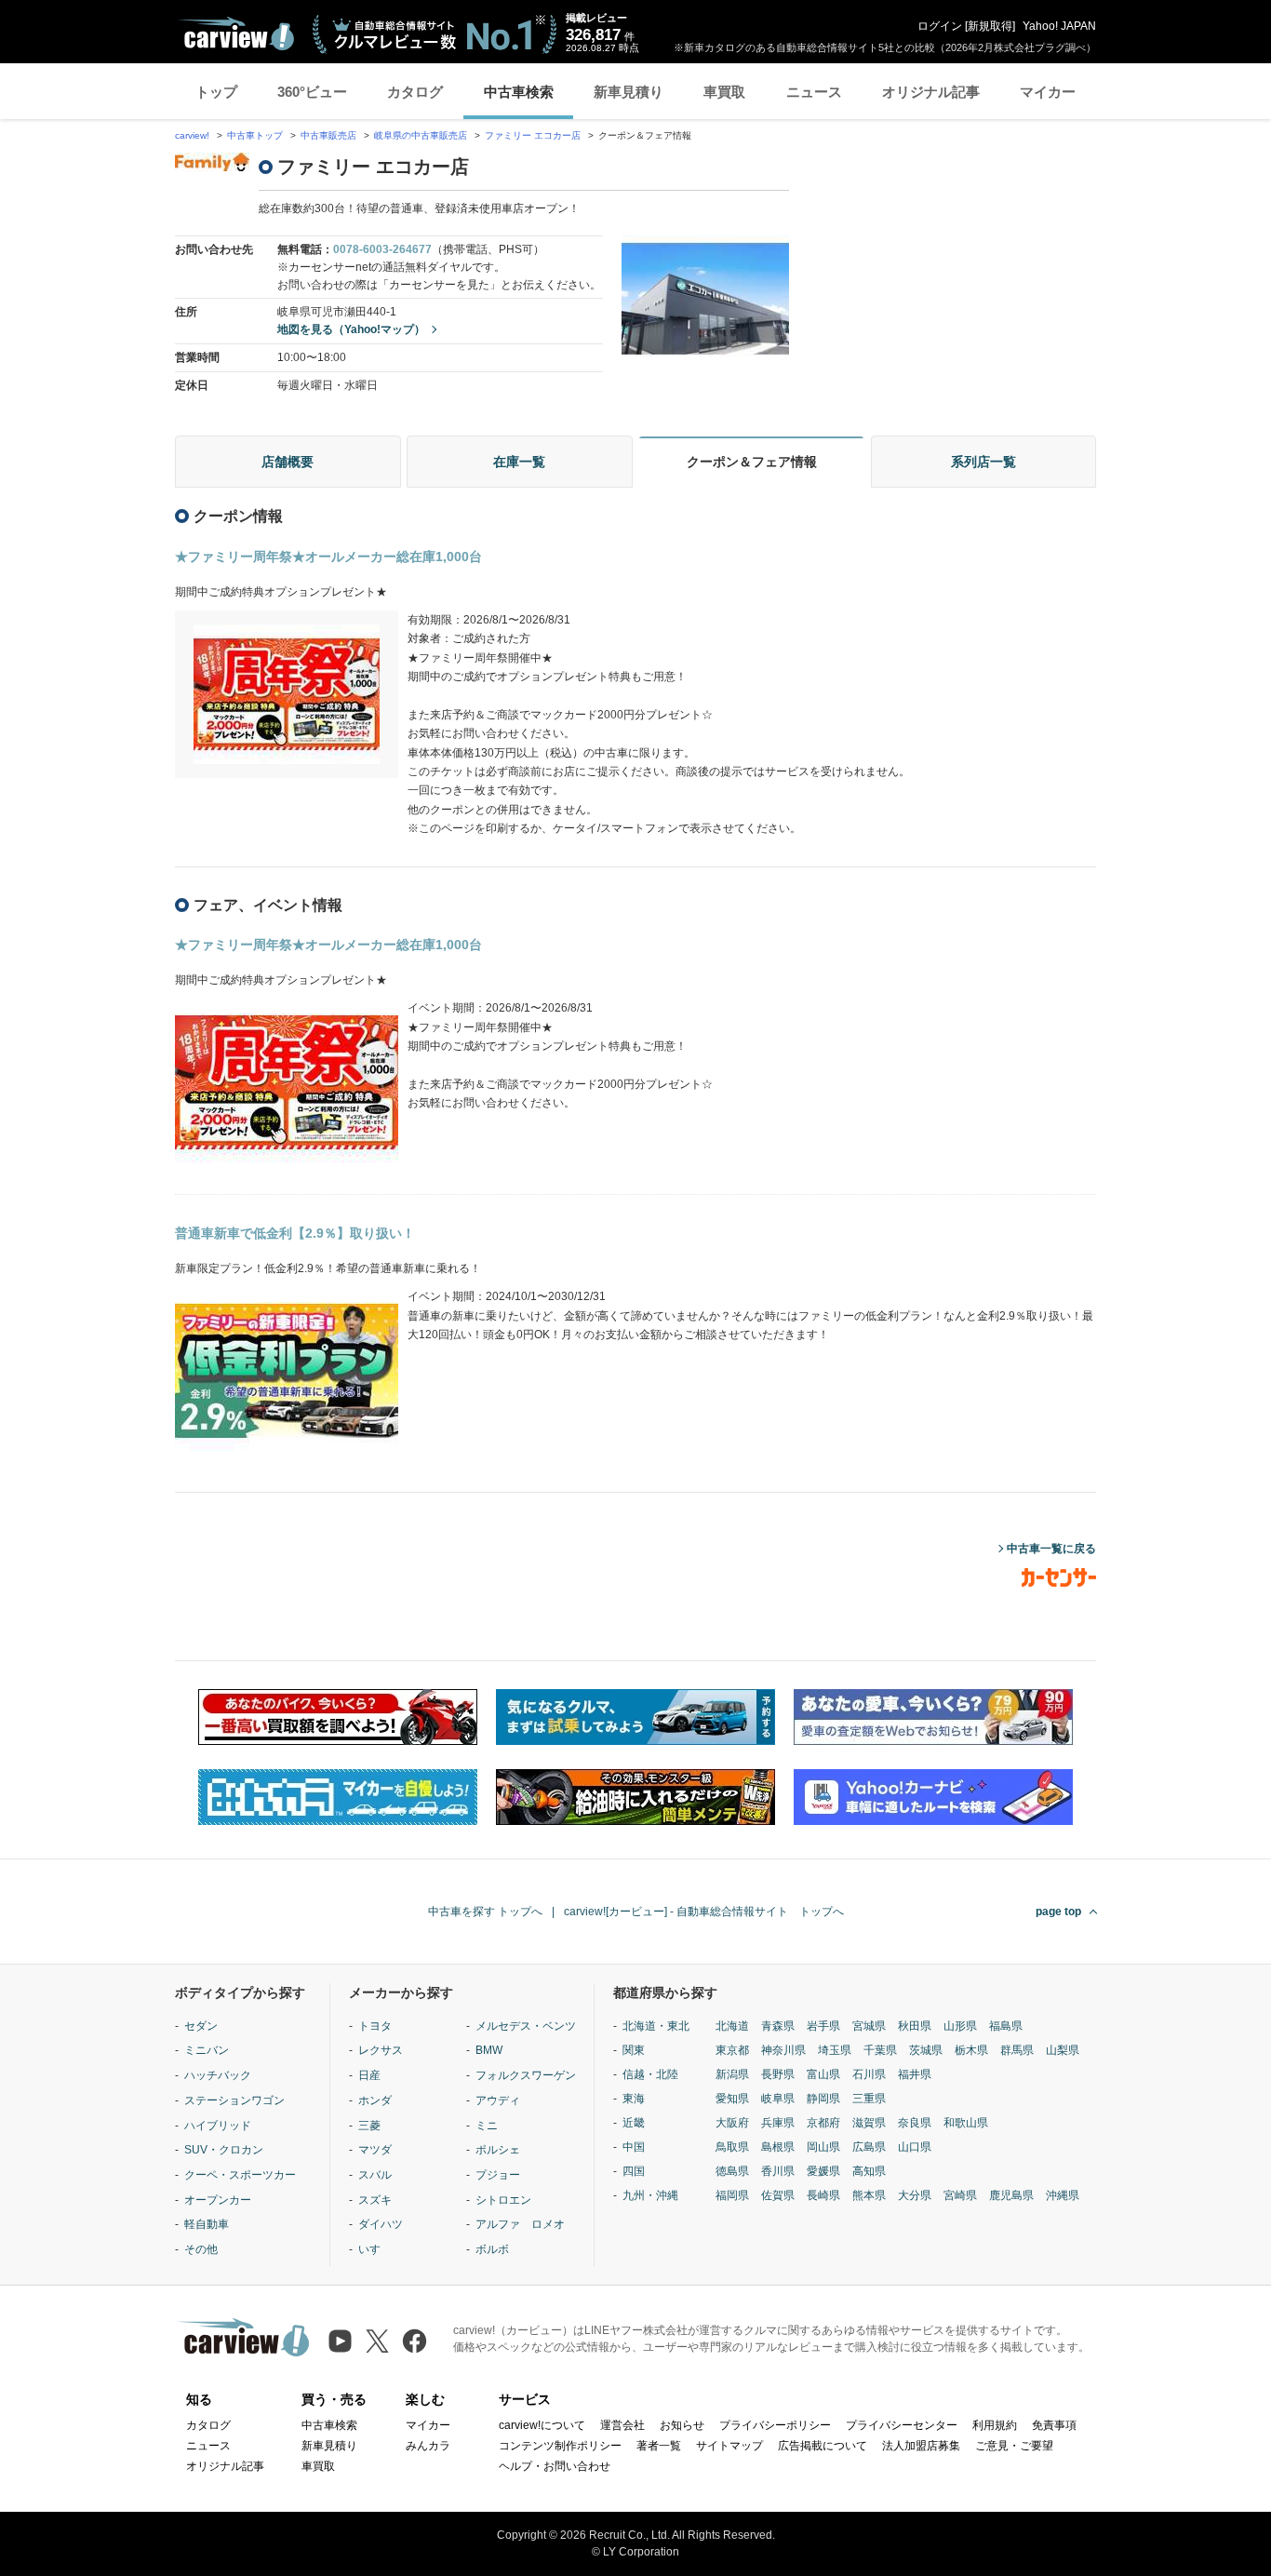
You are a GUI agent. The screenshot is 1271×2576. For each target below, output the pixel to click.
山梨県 (1063, 2050)
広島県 (869, 2147)
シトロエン (503, 2200)
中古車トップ (255, 135)
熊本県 (869, 2195)
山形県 (960, 2026)
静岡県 (823, 2099)
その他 (201, 2249)
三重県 (869, 2099)
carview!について (542, 2425)
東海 (634, 2099)
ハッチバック (218, 2075)
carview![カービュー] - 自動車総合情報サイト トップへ (704, 1912)
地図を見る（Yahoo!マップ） (351, 329)
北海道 (732, 2026)
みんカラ (428, 2446)
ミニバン (207, 2050)
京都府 (823, 2123)
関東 (634, 2050)
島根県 (778, 2147)
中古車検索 (519, 92)
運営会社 (622, 2425)
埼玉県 (835, 2050)
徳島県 (732, 2171)
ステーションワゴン (234, 2100)
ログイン (940, 26)
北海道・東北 (656, 2026)
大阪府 (732, 2123)
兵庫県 (778, 2123)
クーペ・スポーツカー (240, 2175)
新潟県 (732, 2074)
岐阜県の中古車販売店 (421, 135)
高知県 (869, 2171)
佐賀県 (778, 2195)
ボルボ (492, 2249)
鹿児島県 (1011, 2195)
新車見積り (629, 92)
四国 (634, 2171)
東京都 (732, 2050)
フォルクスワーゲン (526, 2075)
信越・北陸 (650, 2074)
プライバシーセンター (902, 2425)
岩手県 (823, 2026)
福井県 (915, 2074)
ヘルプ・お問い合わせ (555, 2466)
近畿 (634, 2123)
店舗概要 (288, 462)
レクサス (381, 2050)
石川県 (869, 2074)
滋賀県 (869, 2123)
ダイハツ (381, 2224)
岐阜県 (778, 2099)
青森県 (778, 2026)
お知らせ (682, 2425)
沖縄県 (1063, 2195)
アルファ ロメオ (520, 2224)
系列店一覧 (983, 462)
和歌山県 (966, 2123)
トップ (216, 92)
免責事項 (1054, 2425)
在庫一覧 (519, 462)
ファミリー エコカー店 (533, 135)
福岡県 (732, 2195)
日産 (369, 2075)
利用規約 (995, 2425)
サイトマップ (729, 2446)
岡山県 (823, 2147)
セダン (201, 2026)
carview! (192, 135)
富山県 (823, 2074)
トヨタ (375, 2026)
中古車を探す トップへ (485, 1912)
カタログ (415, 92)
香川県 (778, 2171)
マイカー (1048, 92)
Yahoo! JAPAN (1059, 26)
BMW (489, 2050)
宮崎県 (960, 2195)
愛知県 (732, 2099)
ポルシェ (498, 2150)
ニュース (814, 92)
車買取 (724, 92)
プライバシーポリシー (775, 2425)
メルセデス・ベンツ (526, 2026)
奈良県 (915, 2123)
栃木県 (971, 2050)
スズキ (375, 2200)
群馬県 (1017, 2050)
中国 (634, 2147)
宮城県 (869, 2026)
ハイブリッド (218, 2126)
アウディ (498, 2100)
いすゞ (375, 2249)
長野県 (778, 2074)
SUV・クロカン (224, 2150)
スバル (375, 2175)
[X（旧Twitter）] (377, 2341)
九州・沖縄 (650, 2195)
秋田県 (915, 2026)
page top (1058, 1912)
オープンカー (218, 2200)
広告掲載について (823, 2446)
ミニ (487, 2126)
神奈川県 (783, 2050)
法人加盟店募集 (921, 2446)
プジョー (498, 2175)
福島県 (1006, 2026)
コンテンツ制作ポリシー (560, 2446)
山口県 (915, 2147)
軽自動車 (207, 2224)
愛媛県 (823, 2171)
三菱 (369, 2126)
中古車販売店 (328, 135)
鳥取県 (732, 2147)
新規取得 (990, 26)
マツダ (375, 2150)
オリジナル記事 (931, 92)
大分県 (915, 2195)
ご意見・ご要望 (1014, 2446)
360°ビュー (312, 92)
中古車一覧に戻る (1051, 1549)
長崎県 (823, 2195)
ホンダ (375, 2100)
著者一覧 (659, 2446)
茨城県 (926, 2050)
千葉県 (880, 2050)
